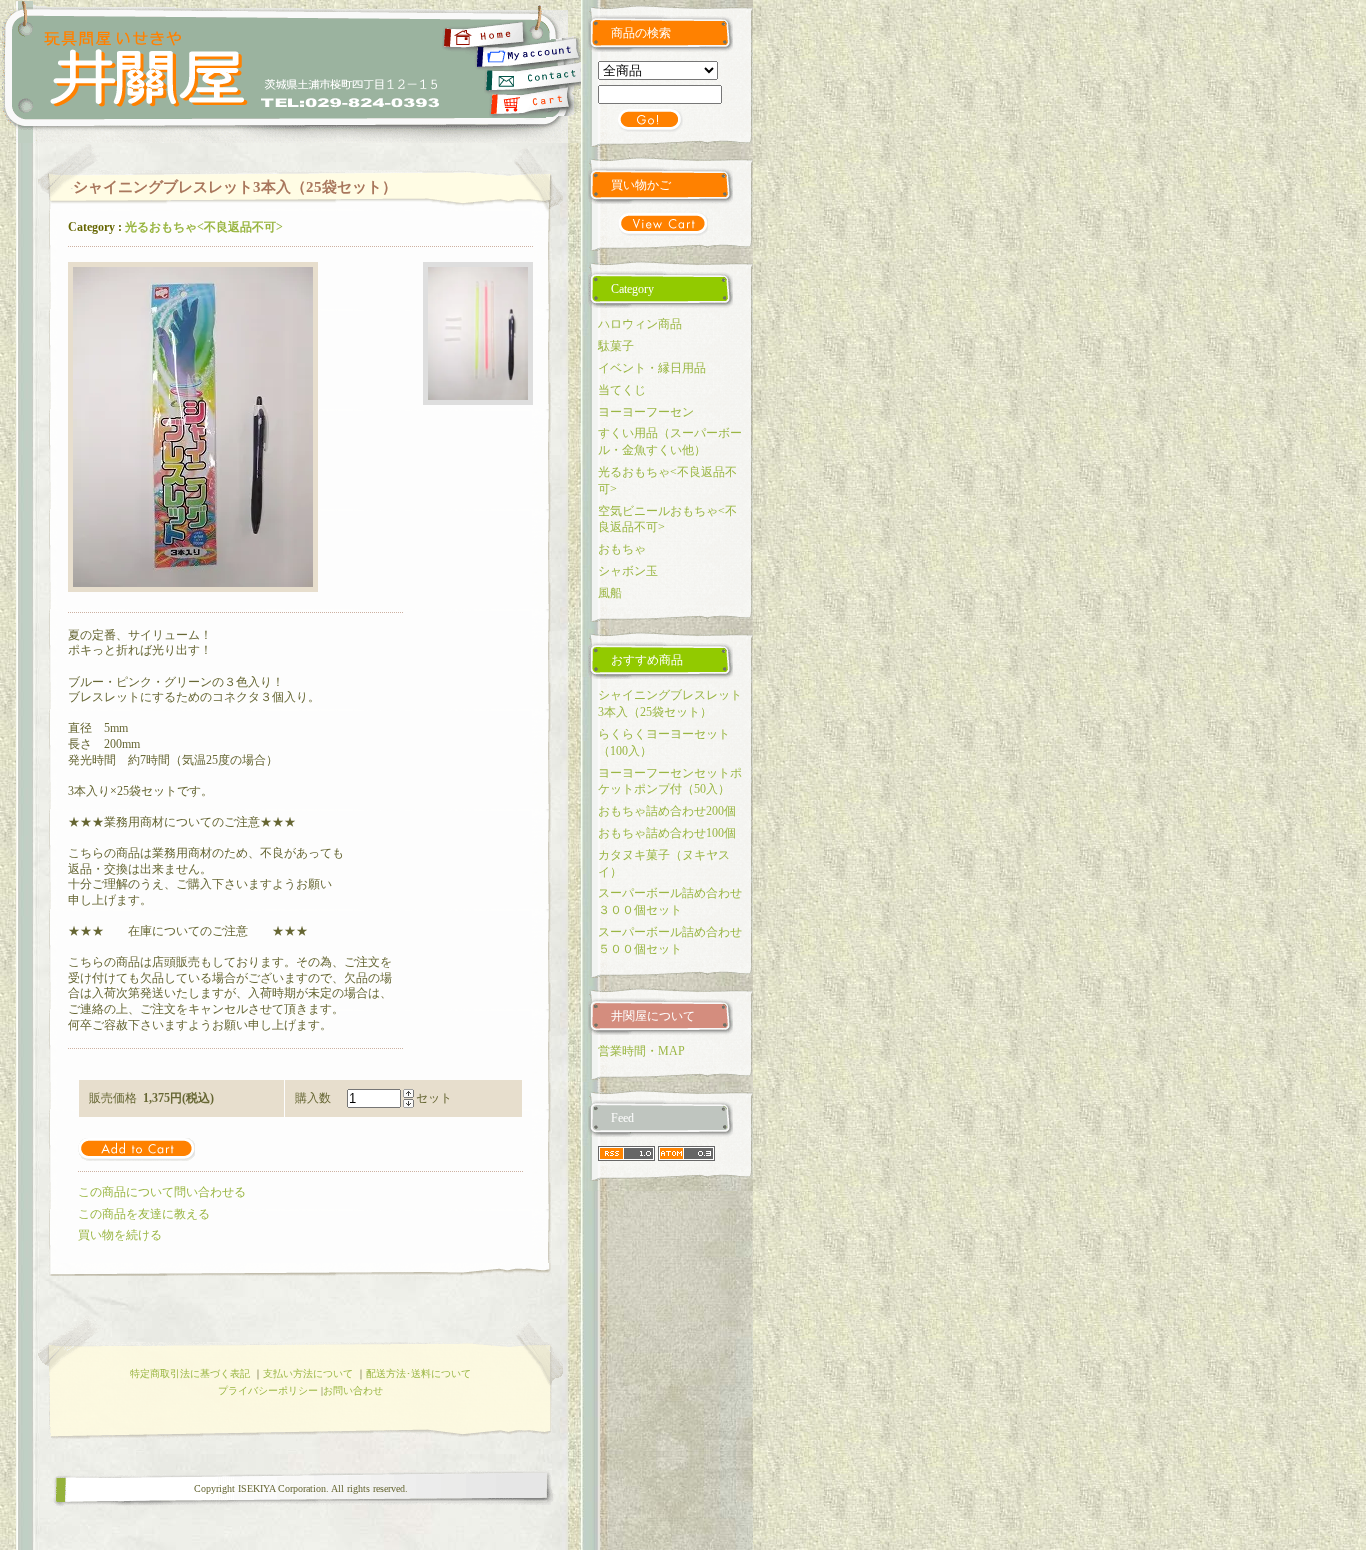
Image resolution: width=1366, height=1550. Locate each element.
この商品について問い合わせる (162, 1192)
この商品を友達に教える (144, 1214)
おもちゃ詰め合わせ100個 (667, 833)
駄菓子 (616, 346)
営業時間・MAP (641, 1051)
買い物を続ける (120, 1235)
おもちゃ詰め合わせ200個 (667, 811)
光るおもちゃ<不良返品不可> (204, 227)
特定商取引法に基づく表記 (190, 1373)
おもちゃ (622, 549)
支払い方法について (308, 1373)
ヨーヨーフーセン (646, 412)
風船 (610, 593)
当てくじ (622, 390)
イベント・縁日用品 (652, 368)
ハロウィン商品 (640, 324)
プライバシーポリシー (268, 1390)
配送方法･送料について (418, 1373)
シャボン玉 (628, 571)
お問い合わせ (353, 1390)
